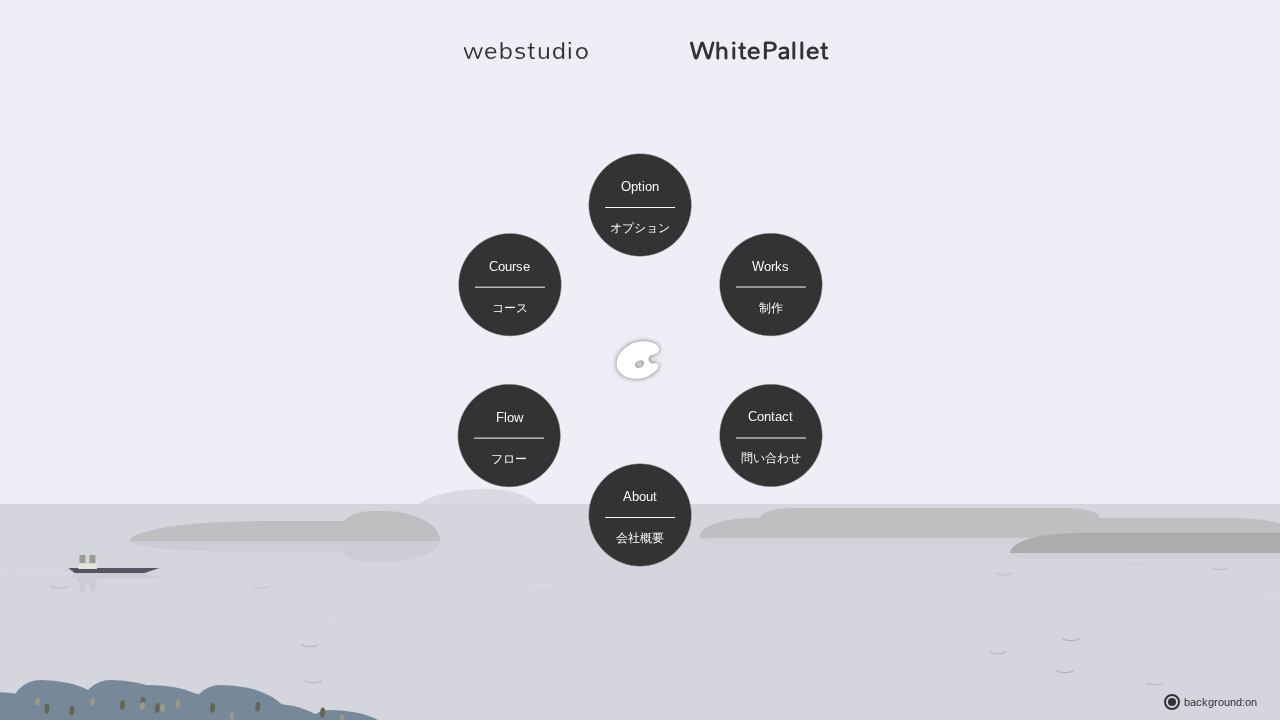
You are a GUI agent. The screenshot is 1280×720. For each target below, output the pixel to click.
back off (1172, 702)
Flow (509, 438)
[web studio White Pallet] (640, 360)
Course (509, 287)
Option (640, 207)
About (640, 517)
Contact (771, 437)
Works (770, 287)
